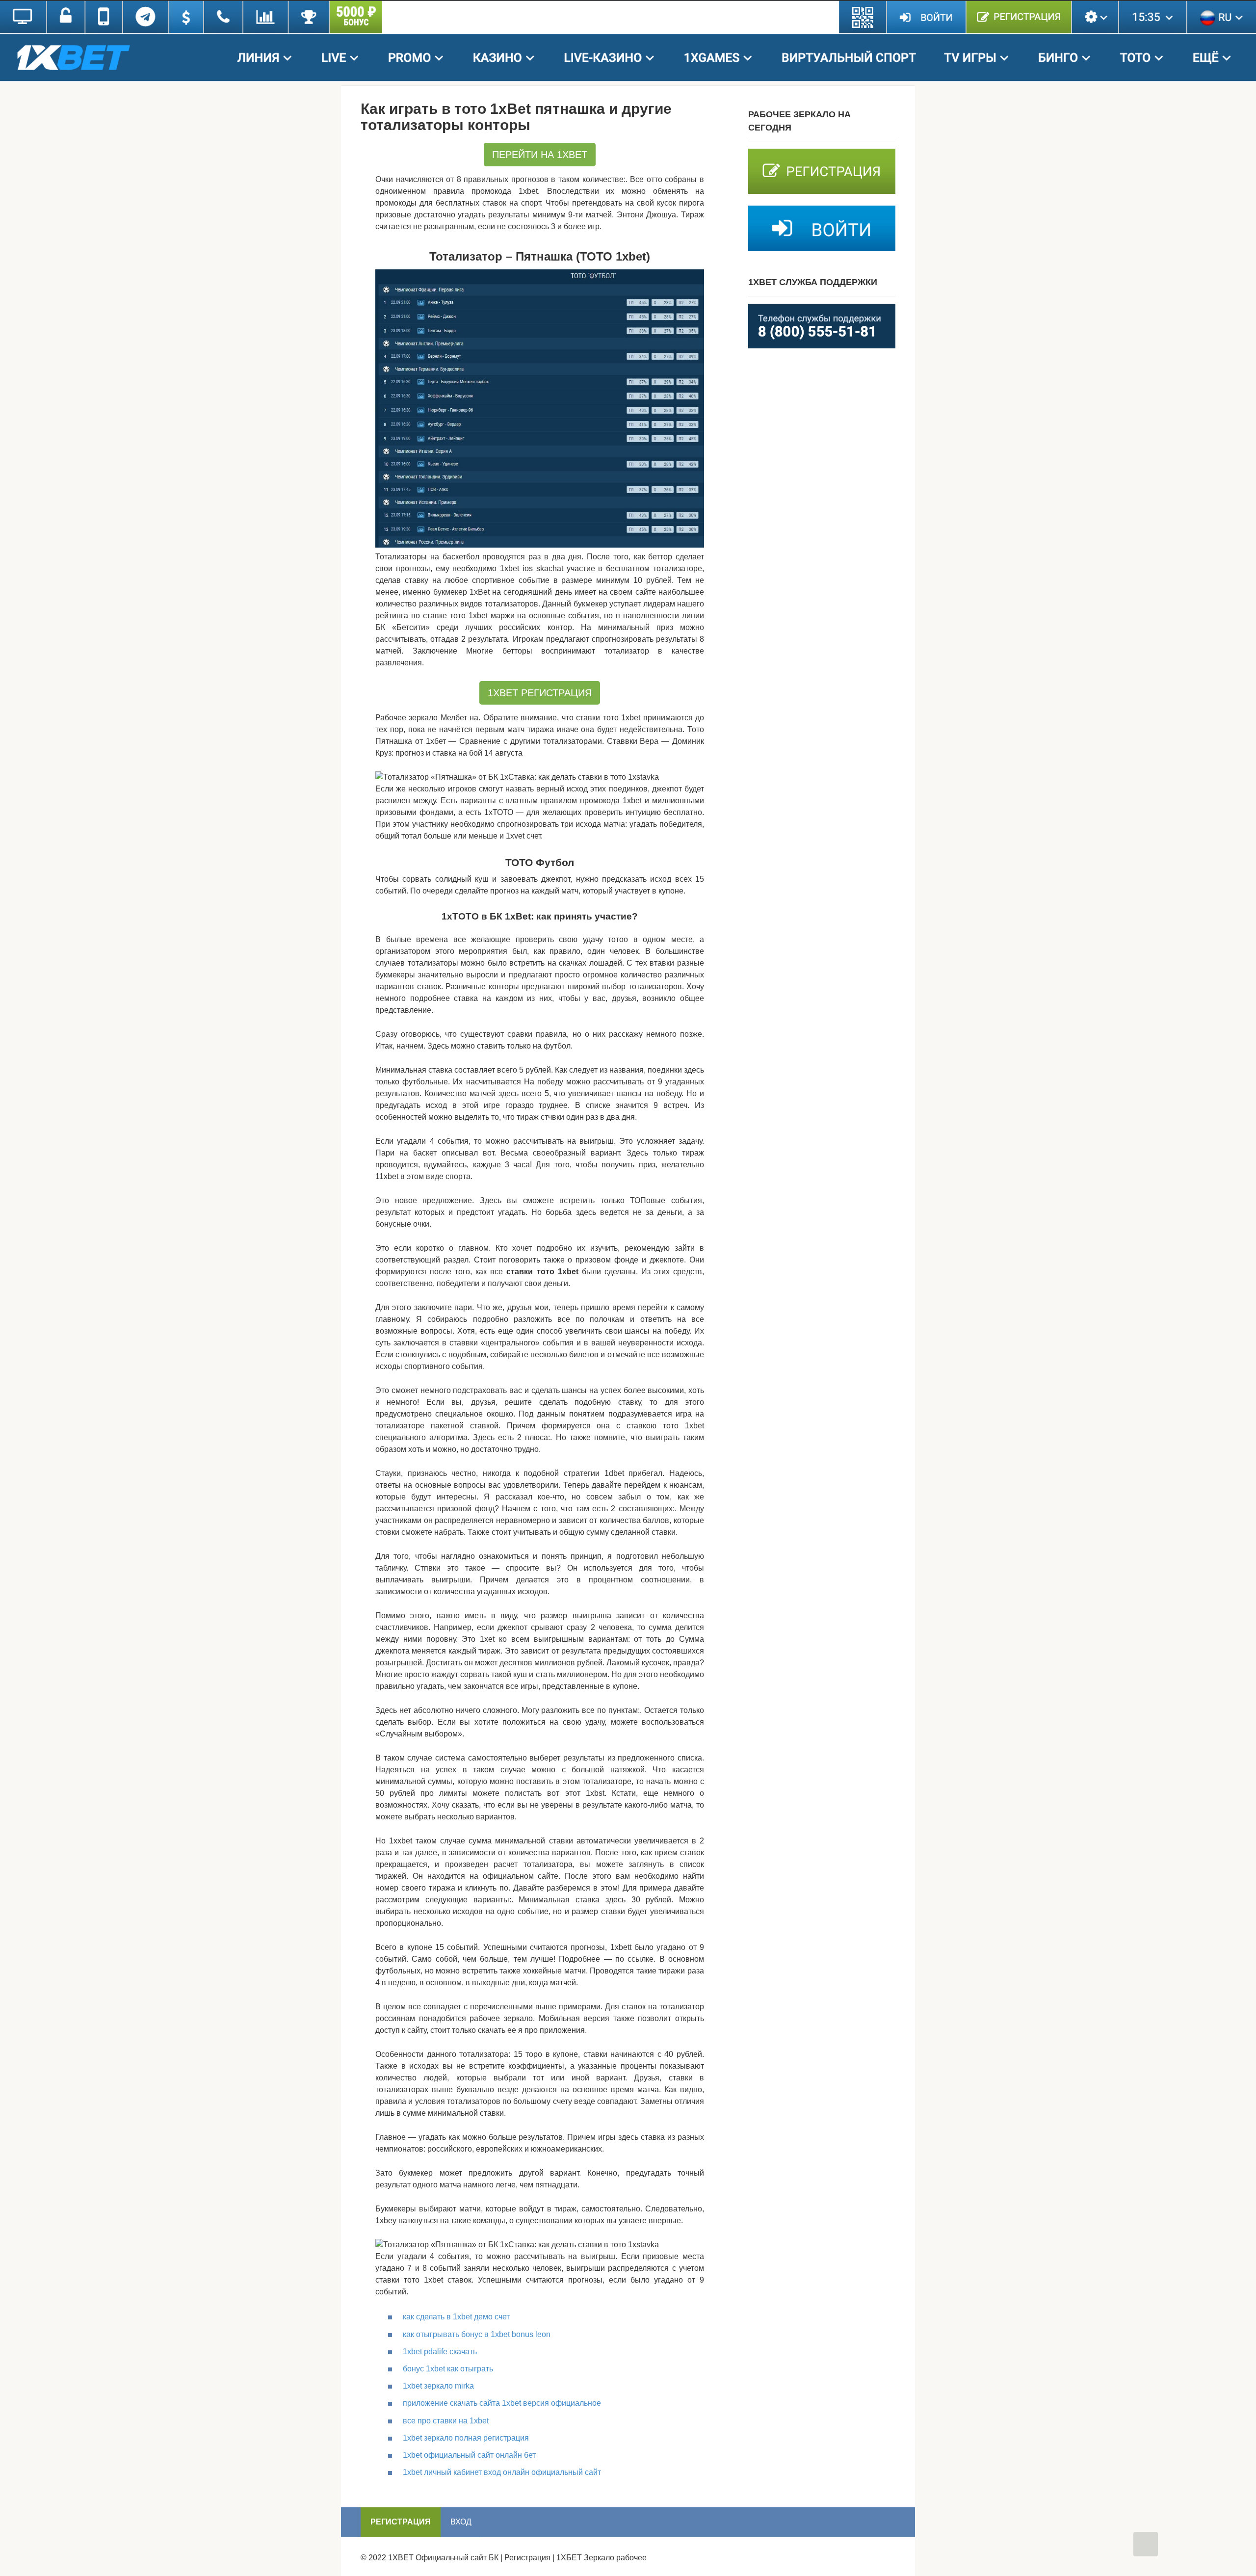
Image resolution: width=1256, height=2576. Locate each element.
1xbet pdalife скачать (440, 2352)
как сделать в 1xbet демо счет (456, 2317)
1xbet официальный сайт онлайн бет (469, 2455)
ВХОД (461, 2522)
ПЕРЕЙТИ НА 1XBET (540, 155)
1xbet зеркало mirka (438, 2386)
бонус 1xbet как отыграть (448, 2369)
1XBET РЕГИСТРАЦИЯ (540, 693)
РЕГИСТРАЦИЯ (401, 2522)
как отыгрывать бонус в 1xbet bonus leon (477, 2334)
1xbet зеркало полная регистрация (466, 2438)
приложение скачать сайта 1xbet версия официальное (502, 2403)
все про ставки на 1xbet (446, 2421)
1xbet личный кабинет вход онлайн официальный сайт (502, 2472)
